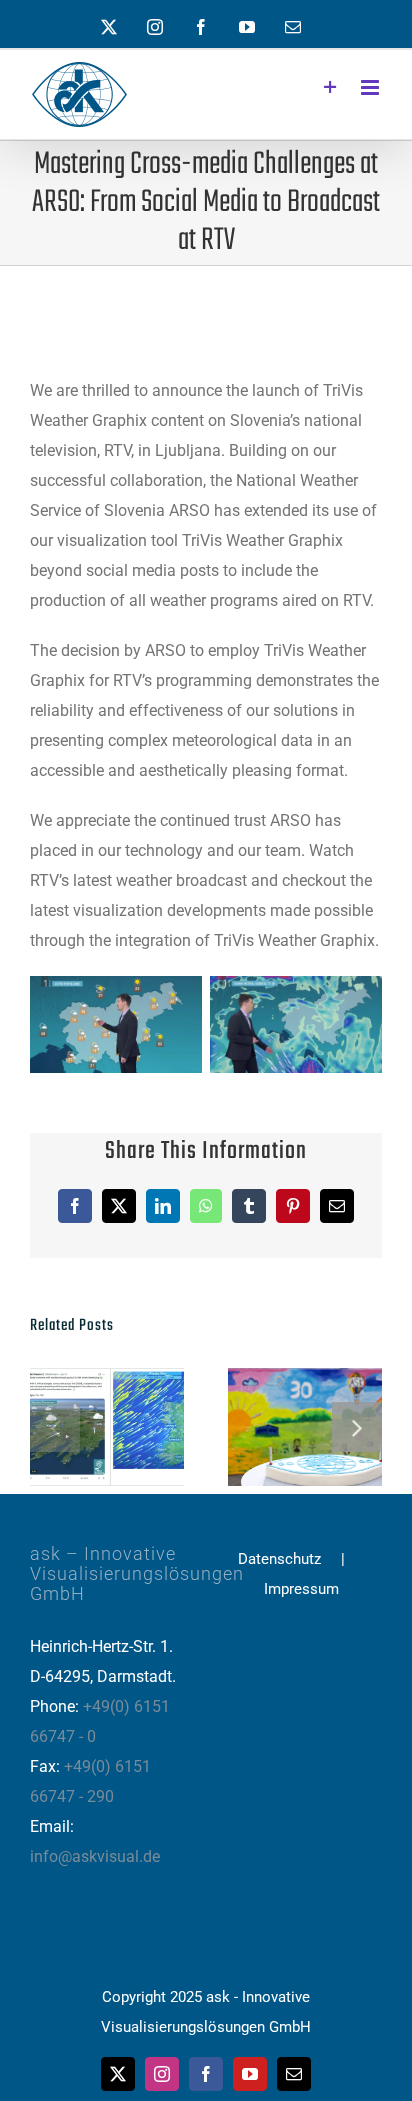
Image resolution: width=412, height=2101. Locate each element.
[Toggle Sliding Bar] (330, 87)
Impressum (301, 1589)
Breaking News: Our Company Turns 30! (272, 1427)
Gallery (140, 1427)
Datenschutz (279, 1559)
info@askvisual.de (95, 1856)
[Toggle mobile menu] (371, 87)
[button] (55, 1427)
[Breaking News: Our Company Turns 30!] (305, 1427)
